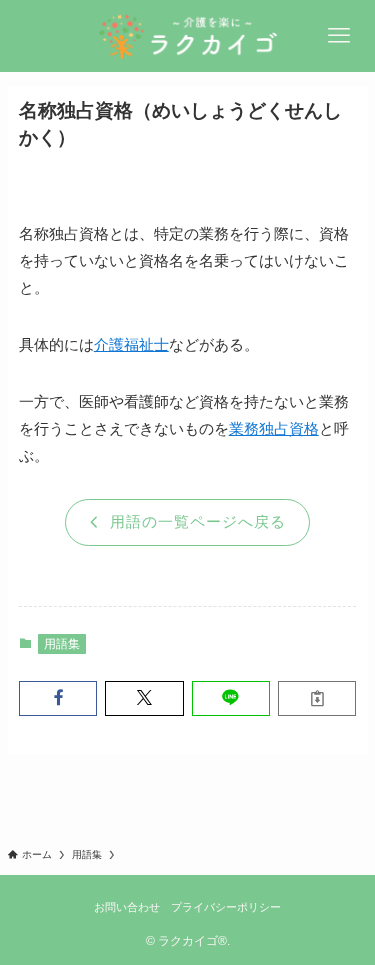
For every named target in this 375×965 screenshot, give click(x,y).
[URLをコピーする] (317, 698)
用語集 (62, 644)
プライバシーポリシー (226, 907)
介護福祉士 (131, 344)
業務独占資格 (274, 428)
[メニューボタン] (339, 36)
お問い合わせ (127, 907)
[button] (58, 698)
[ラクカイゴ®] (188, 36)
